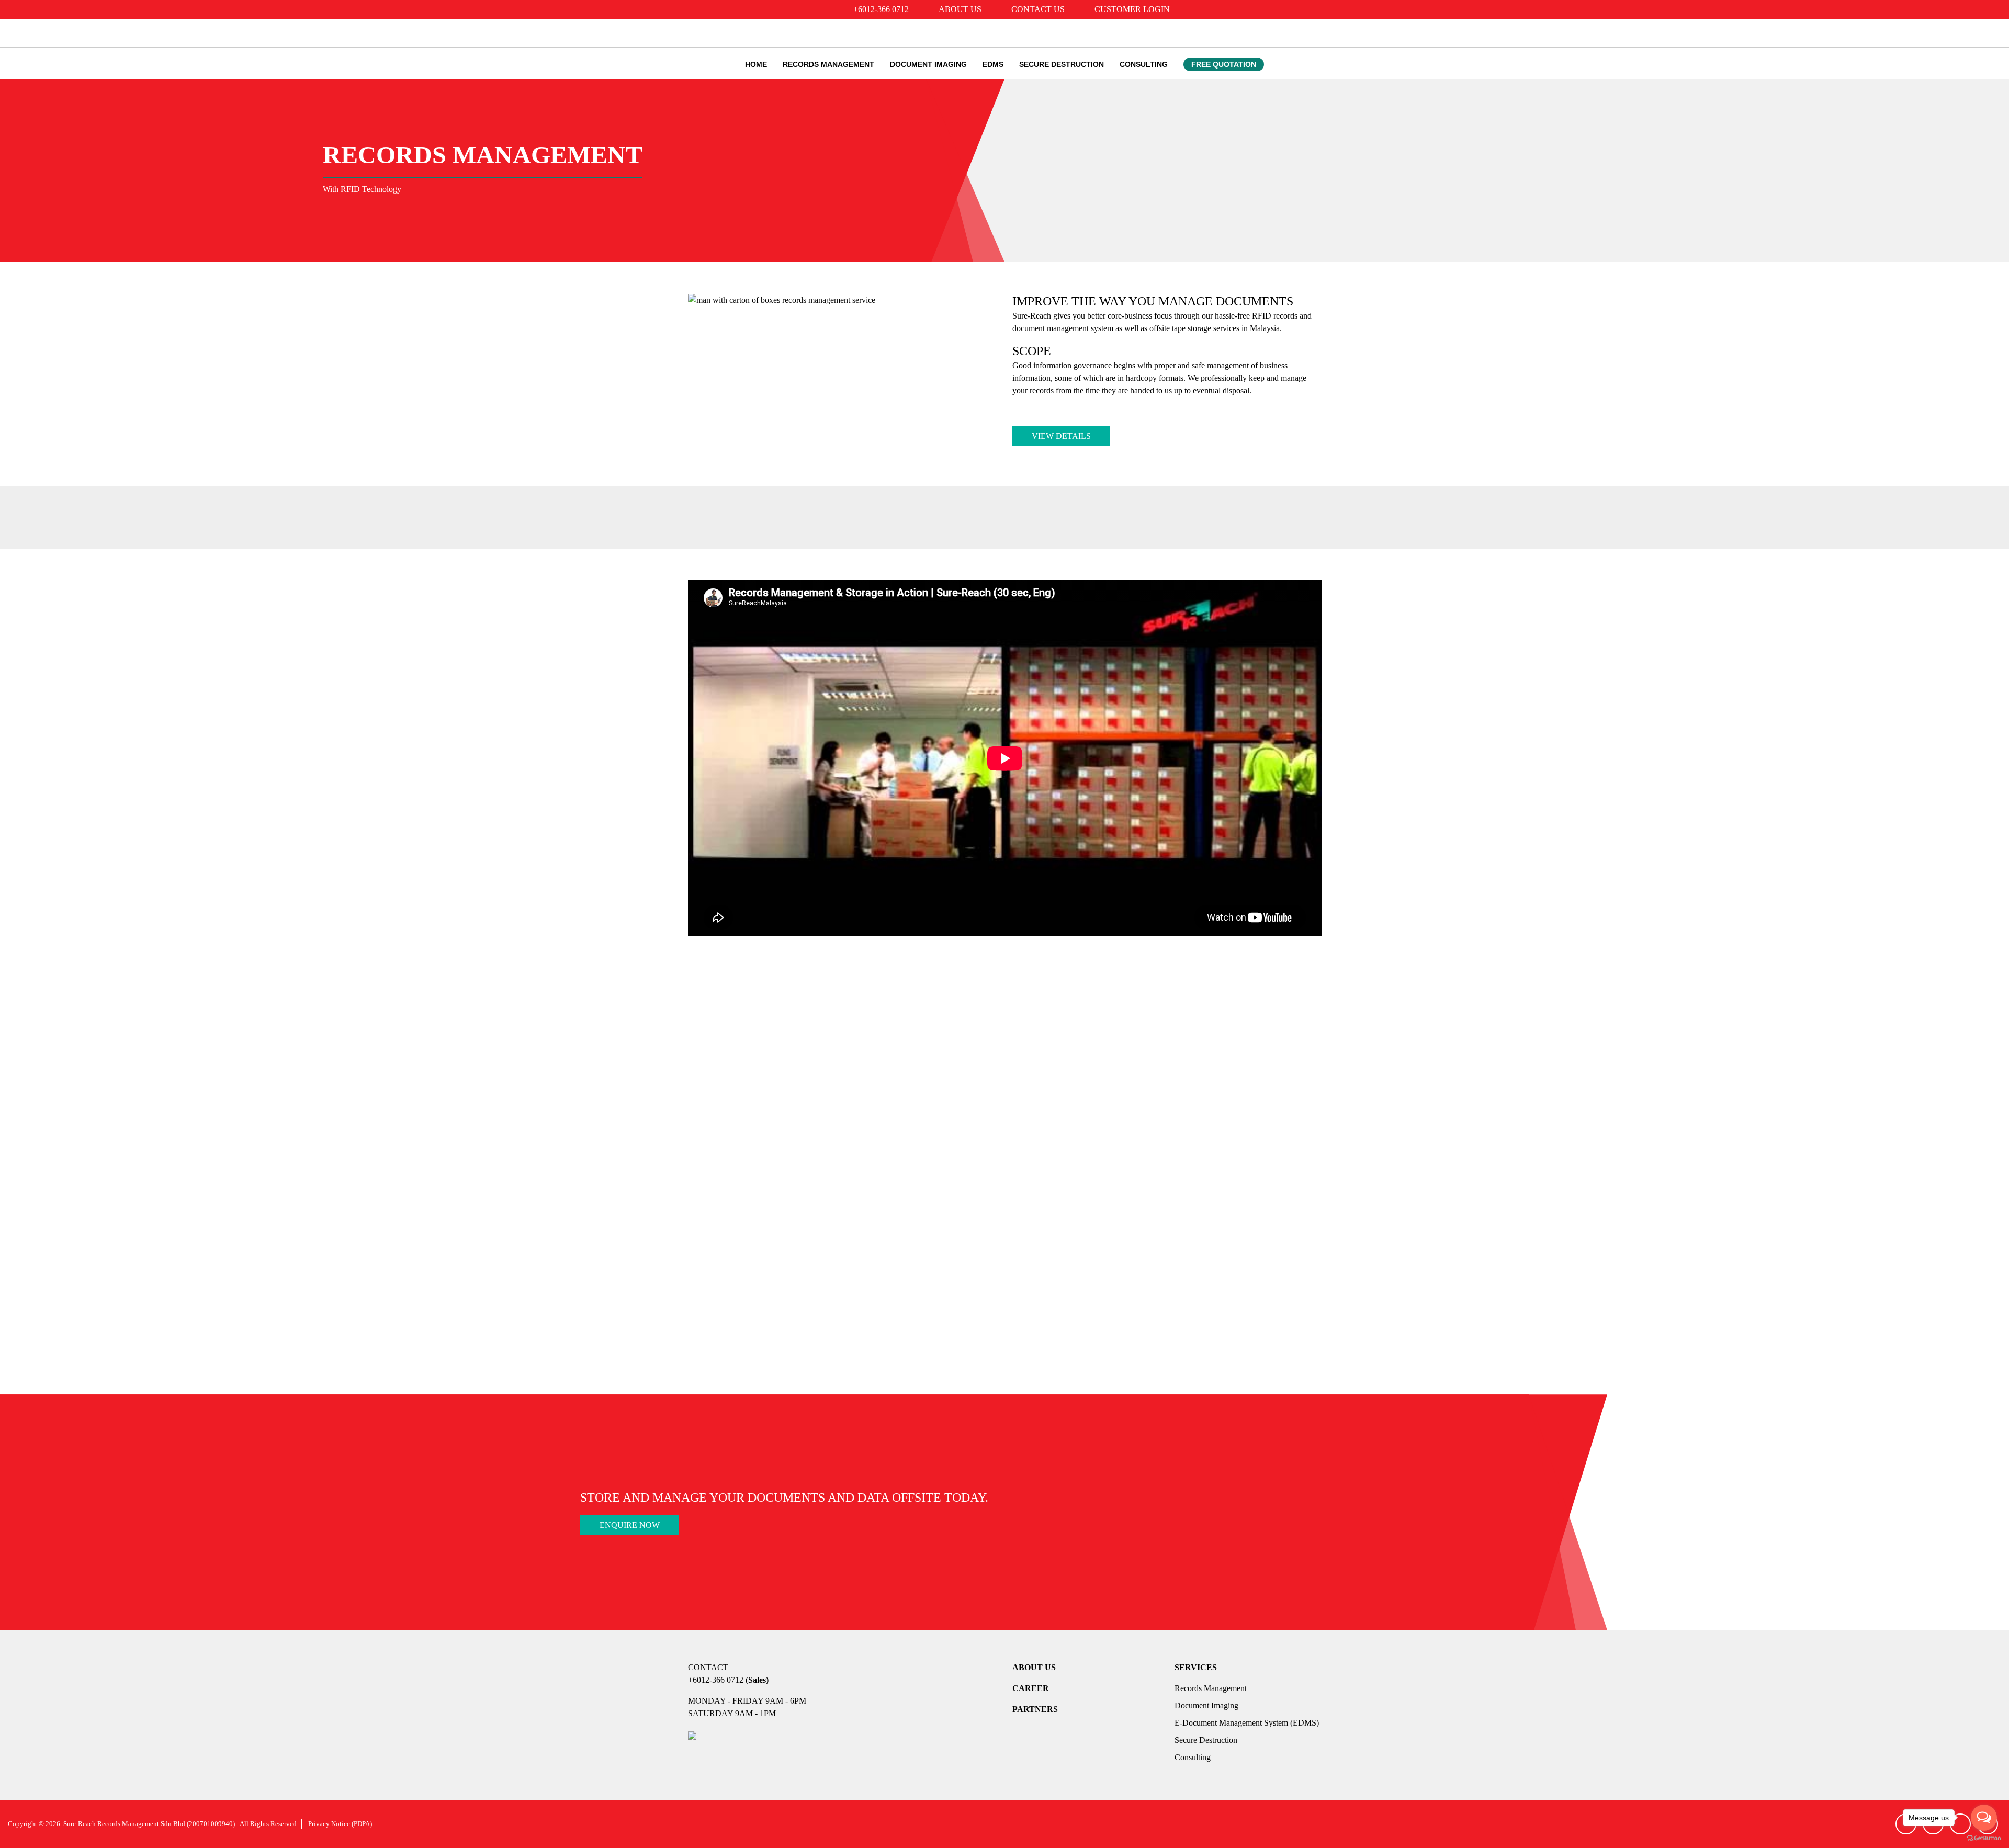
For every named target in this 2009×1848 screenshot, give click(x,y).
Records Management (828, 64)
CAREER (1031, 1688)
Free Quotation (1224, 64)
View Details (1061, 436)
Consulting (1144, 64)
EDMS (993, 64)
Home (756, 64)
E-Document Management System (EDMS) (1247, 1723)
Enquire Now (630, 1525)
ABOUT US (1034, 1667)
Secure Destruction (1062, 64)
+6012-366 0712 (716, 1680)
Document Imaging (928, 64)
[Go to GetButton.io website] (1984, 1838)
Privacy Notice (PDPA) (340, 1824)
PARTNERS (1035, 1709)
